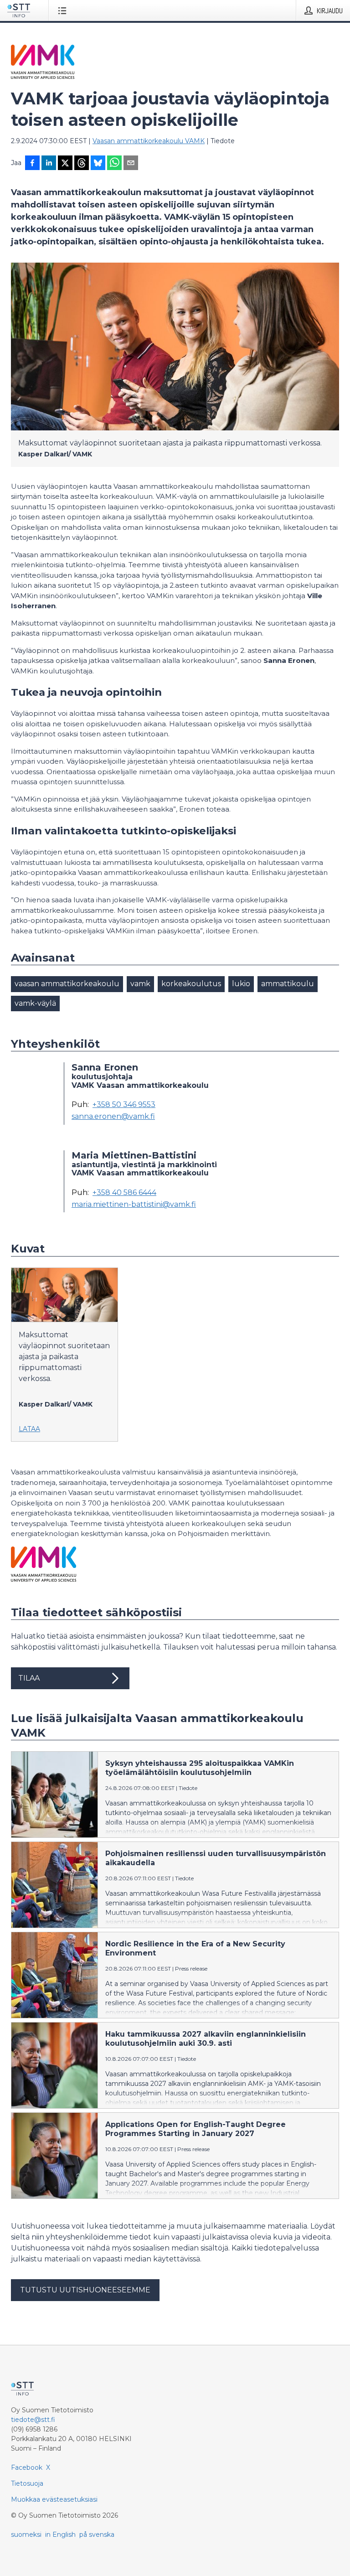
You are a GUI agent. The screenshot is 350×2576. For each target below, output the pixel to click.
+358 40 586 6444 (124, 1193)
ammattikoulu (288, 984)
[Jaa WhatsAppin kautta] (114, 164)
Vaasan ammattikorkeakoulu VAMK (149, 141)
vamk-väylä (35, 1003)
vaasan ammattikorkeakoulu (67, 984)
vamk (140, 984)
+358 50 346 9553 (124, 1105)
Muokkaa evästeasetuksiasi (54, 2499)
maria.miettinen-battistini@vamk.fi (134, 1205)
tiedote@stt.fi (33, 2420)
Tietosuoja (27, 2483)
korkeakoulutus (191, 984)
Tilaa (29, 1678)
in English (60, 2535)
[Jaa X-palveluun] (65, 164)
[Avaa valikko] (64, 10)
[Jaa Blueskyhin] (98, 164)
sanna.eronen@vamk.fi (113, 1117)
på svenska (97, 2535)
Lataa (29, 1429)
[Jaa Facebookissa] (32, 164)
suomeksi (26, 2535)
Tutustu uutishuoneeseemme (85, 2290)
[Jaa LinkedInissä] (49, 164)
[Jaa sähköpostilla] (131, 164)
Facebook (27, 2467)
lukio (241, 984)
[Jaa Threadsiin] (82, 164)
